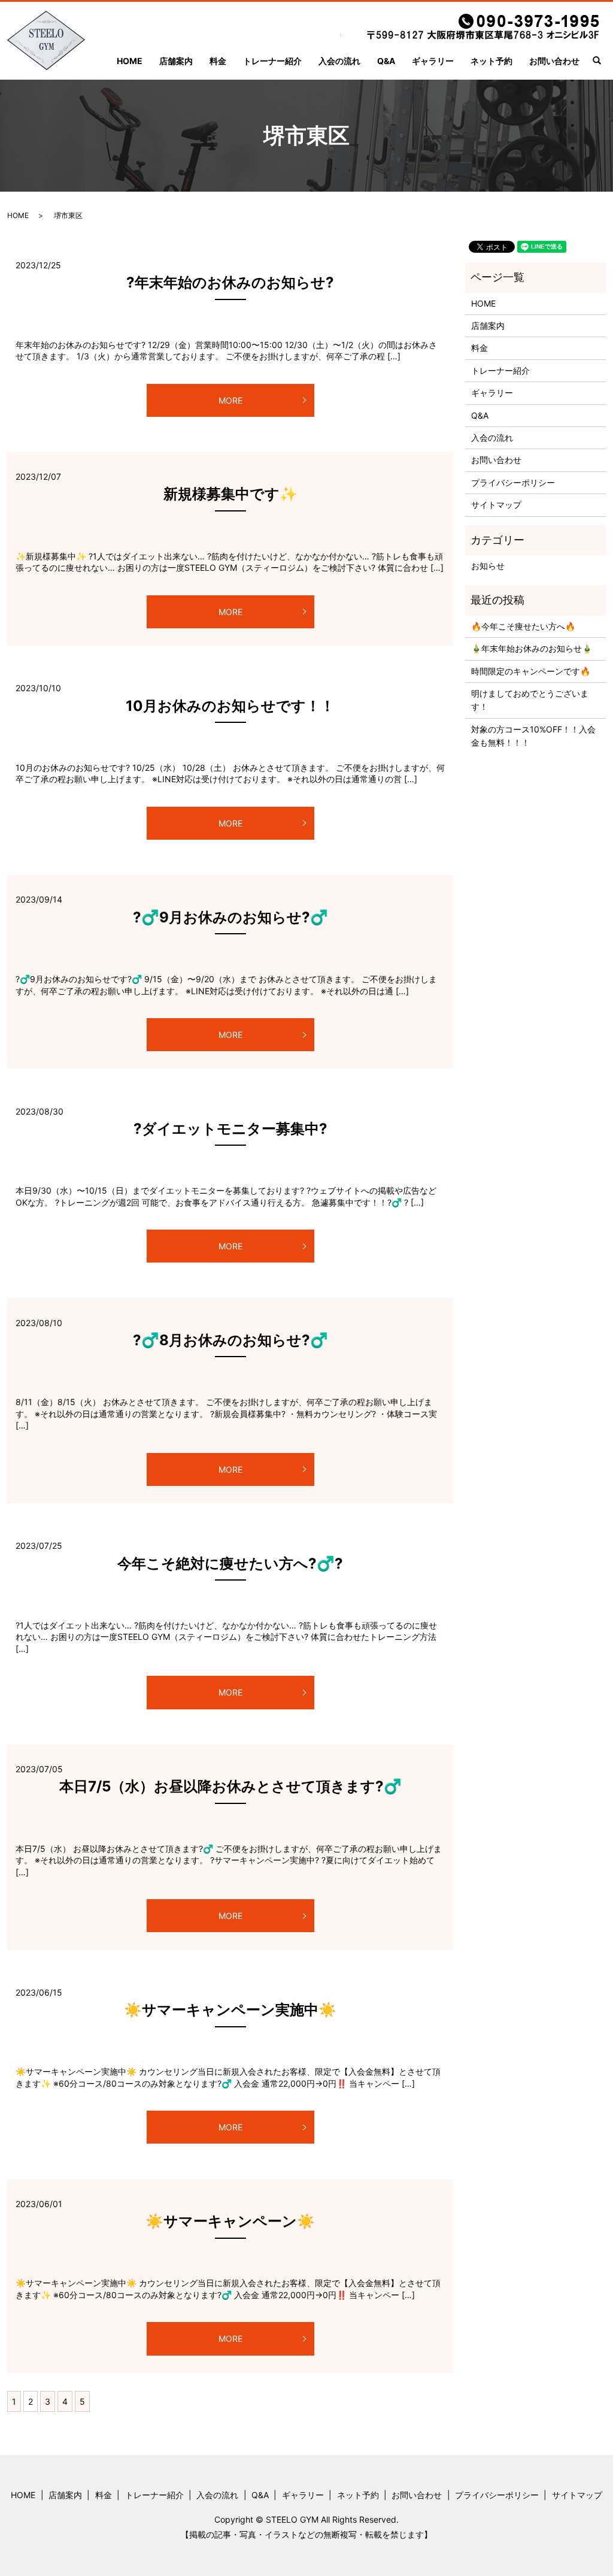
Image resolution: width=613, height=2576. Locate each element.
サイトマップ (496, 505)
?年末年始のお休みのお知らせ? (230, 282)
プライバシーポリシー (513, 482)
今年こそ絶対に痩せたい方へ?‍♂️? (230, 1564)
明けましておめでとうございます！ (530, 700)
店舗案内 (176, 61)
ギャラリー (433, 61)
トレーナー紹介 (272, 61)
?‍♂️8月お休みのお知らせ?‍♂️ (230, 1340)
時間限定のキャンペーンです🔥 (531, 671)
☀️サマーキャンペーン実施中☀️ (230, 2010)
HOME (130, 61)
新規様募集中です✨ (230, 494)
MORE (230, 400)
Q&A (386, 61)
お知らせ (488, 566)
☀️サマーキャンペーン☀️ (230, 2221)
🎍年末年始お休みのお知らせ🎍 (532, 648)
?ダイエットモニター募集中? (230, 1129)
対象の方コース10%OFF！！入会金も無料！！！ (533, 736)
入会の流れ (339, 61)
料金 (218, 61)
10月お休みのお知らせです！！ (230, 706)
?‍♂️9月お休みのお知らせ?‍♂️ (230, 917)
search (602, 61)
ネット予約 (491, 61)
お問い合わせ (554, 61)
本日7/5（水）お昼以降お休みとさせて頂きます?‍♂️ (230, 1786)
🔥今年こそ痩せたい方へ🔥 (523, 626)
